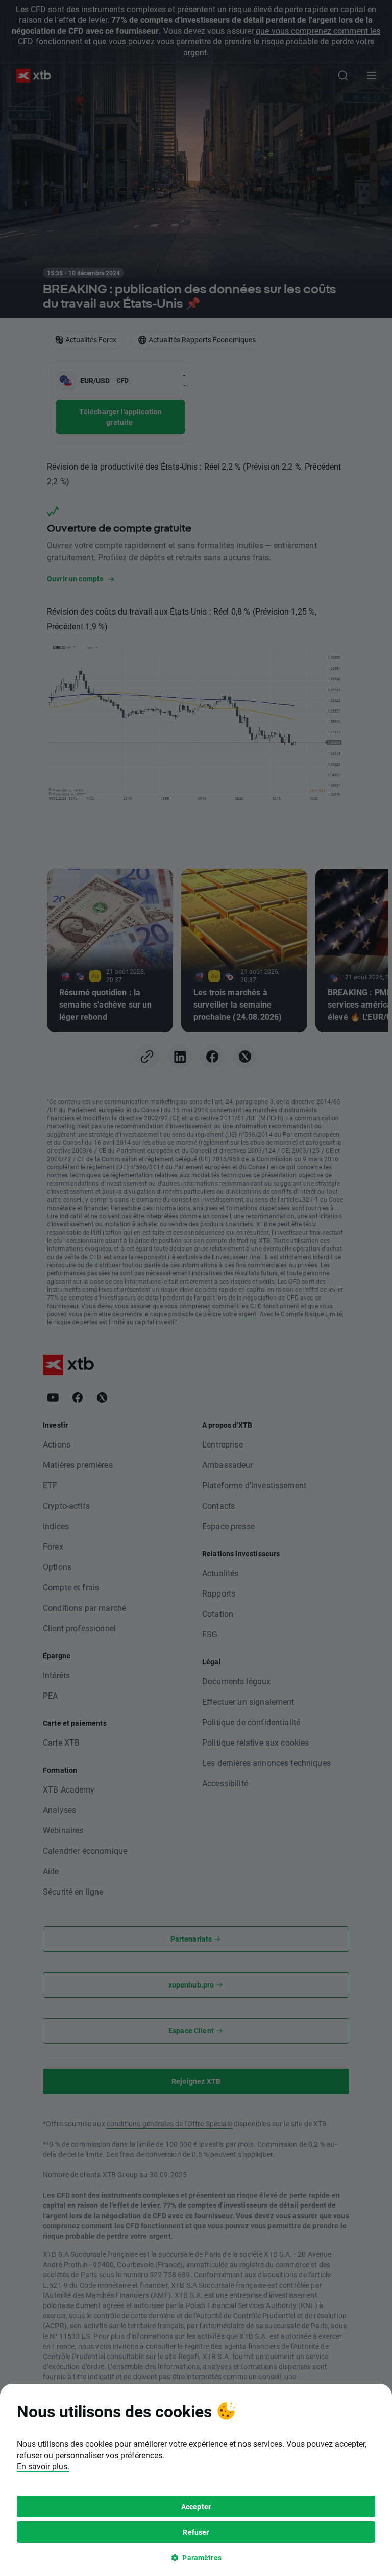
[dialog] (196, 2480)
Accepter (196, 2506)
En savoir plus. (43, 2466)
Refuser (196, 2532)
